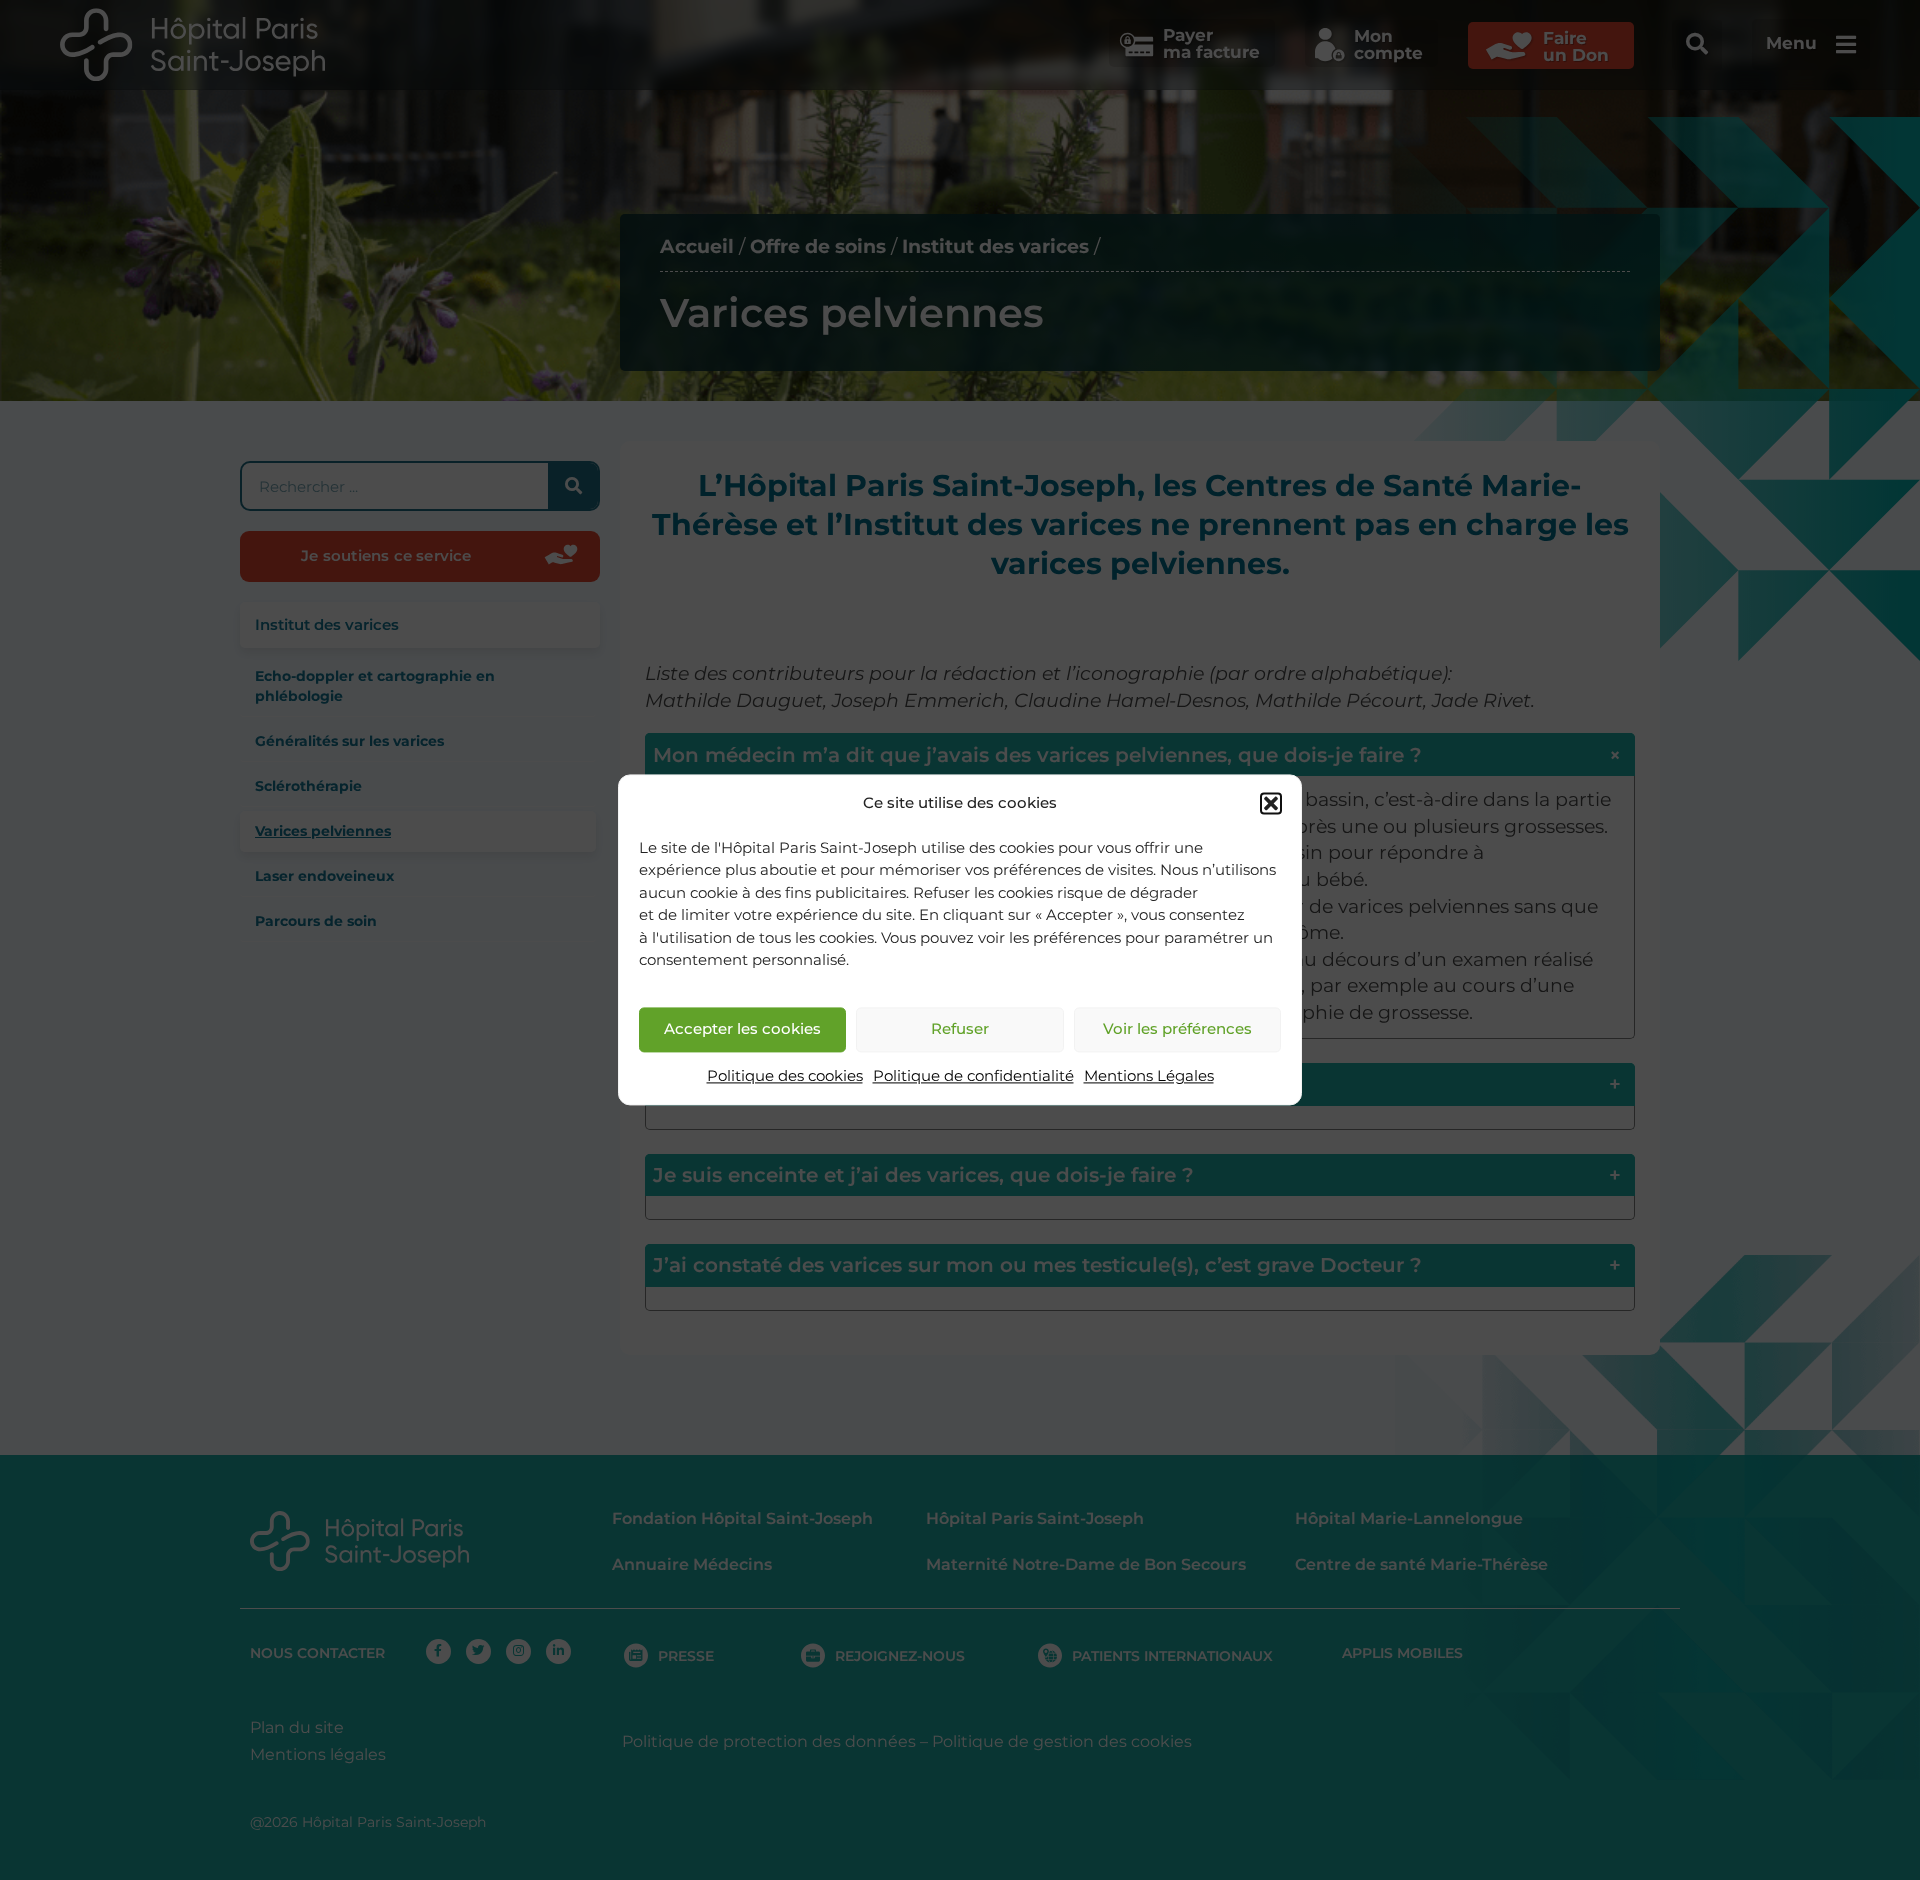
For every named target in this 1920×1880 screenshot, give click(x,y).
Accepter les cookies (742, 1029)
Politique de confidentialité (973, 1075)
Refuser (960, 1029)
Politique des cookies (785, 1075)
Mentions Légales (1149, 1075)
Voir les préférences (1177, 1029)
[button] (1271, 804)
